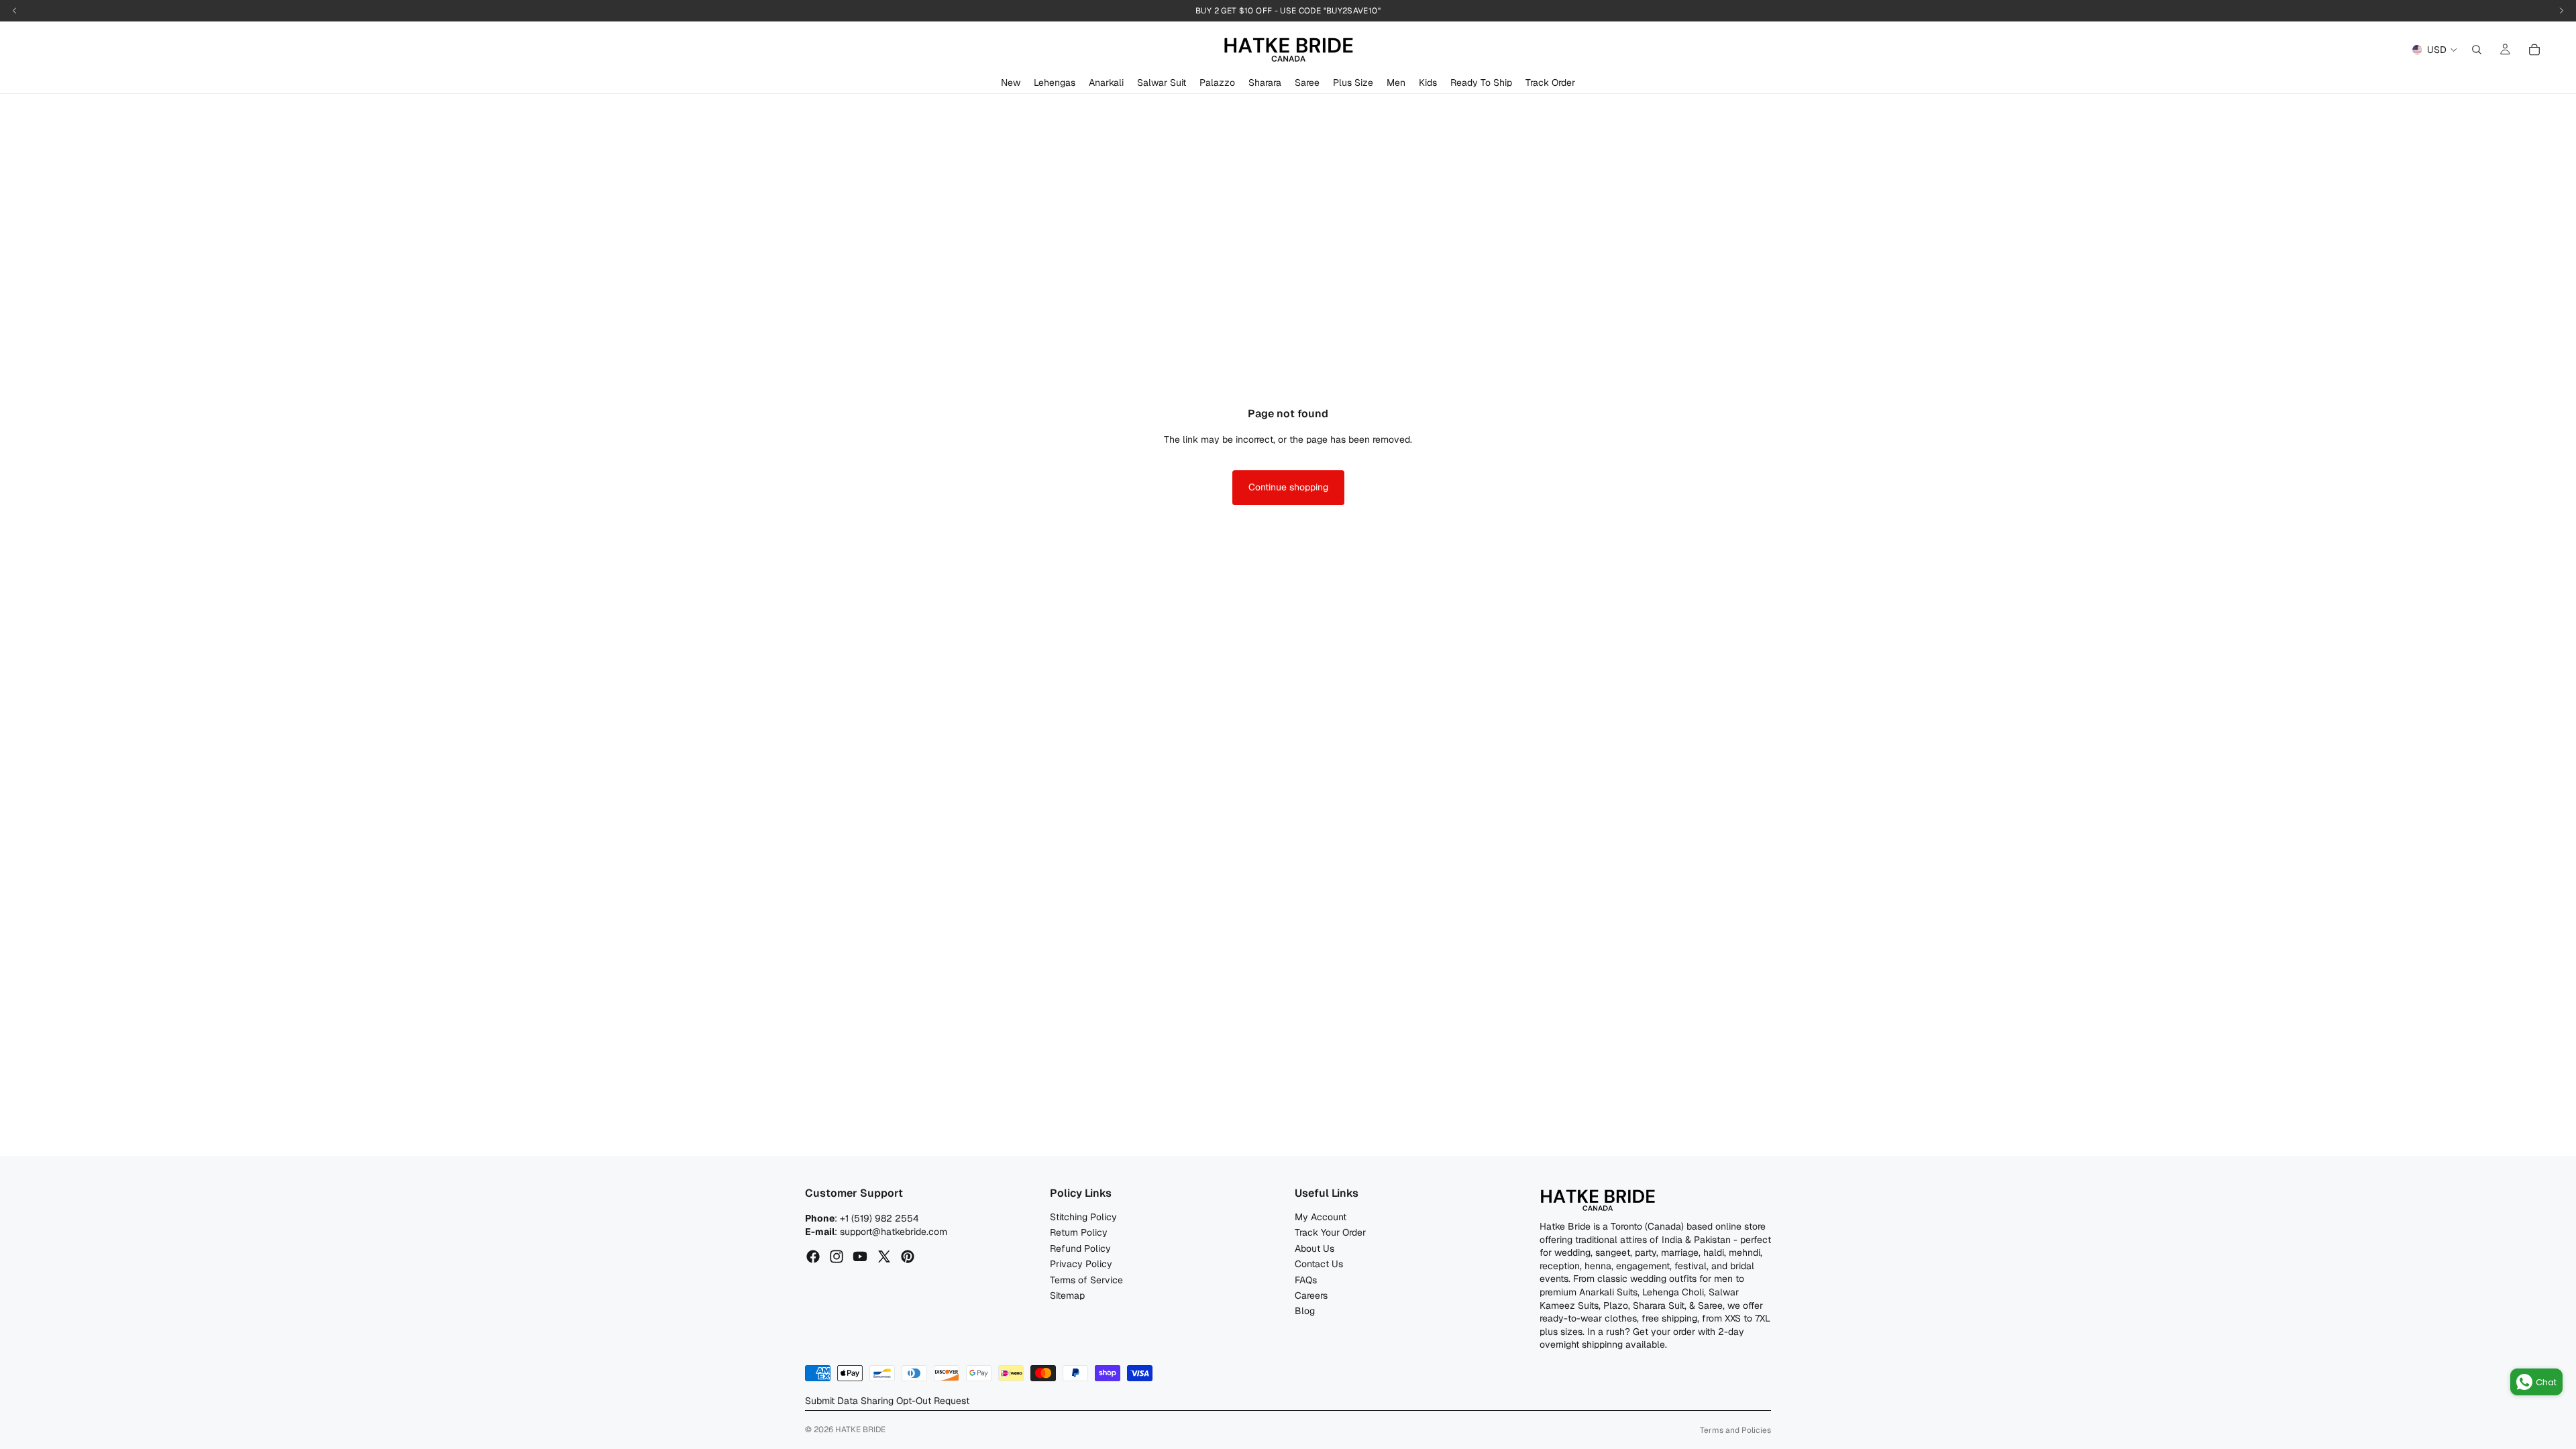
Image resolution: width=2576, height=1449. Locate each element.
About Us (1314, 1248)
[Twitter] (884, 1256)
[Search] (2477, 50)
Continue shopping (1288, 487)
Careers (1311, 1295)
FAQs (1306, 1279)
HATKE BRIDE (860, 1430)
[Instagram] (837, 1256)
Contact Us (1319, 1264)
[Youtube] (860, 1256)
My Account (1321, 1217)
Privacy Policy (1081, 1264)
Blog (1305, 1311)
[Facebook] (813, 1256)
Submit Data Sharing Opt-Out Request (887, 1401)
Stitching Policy (1083, 1217)
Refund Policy (1080, 1248)
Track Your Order (1330, 1232)
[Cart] (2534, 50)
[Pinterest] (908, 1256)
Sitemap (1067, 1295)
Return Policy (1079, 1232)
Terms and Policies (1735, 1430)
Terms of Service (1086, 1279)
